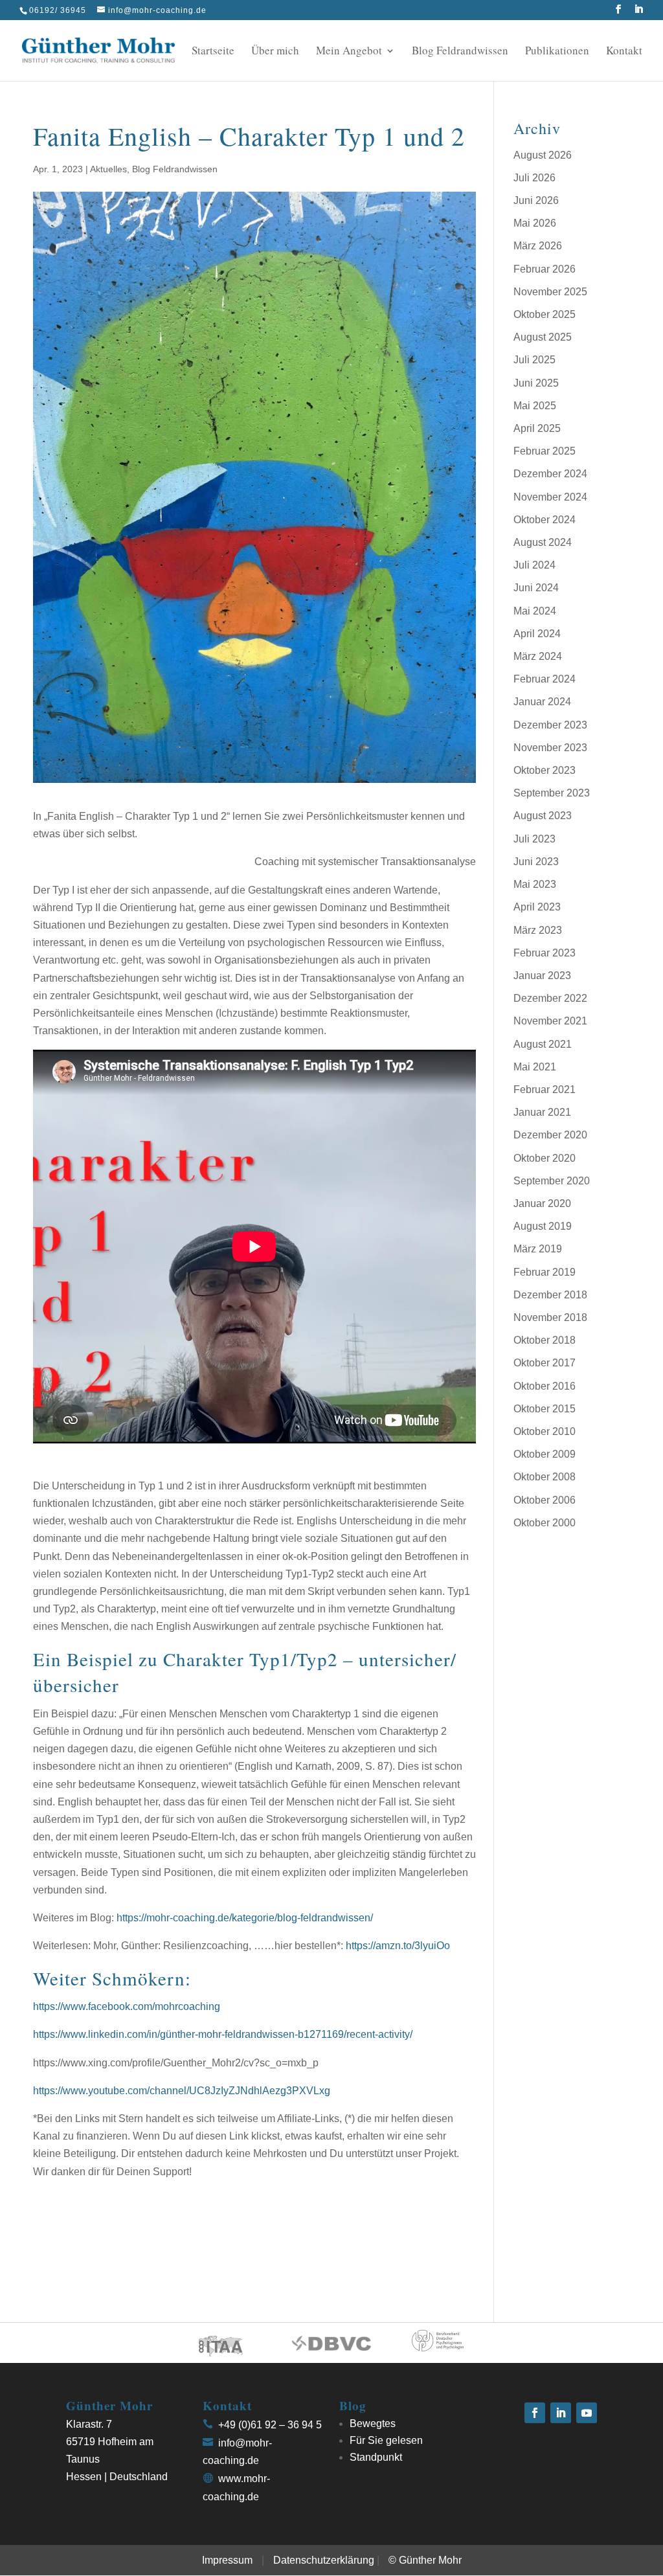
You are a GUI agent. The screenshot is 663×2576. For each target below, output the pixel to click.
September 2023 (552, 793)
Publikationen (557, 52)
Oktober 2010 (545, 1431)
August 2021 (543, 1044)
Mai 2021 (535, 1067)
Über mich (275, 52)
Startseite (213, 52)
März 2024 (538, 656)
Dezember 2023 (550, 725)
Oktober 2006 (545, 1500)
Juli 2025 (534, 360)
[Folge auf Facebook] (535, 2413)
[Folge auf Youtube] (587, 2413)
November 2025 (550, 292)
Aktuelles (108, 169)
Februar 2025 (545, 451)
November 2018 (550, 1317)
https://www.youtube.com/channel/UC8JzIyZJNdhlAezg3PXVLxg (182, 2091)
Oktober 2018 (545, 1340)
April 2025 (537, 428)
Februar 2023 (545, 953)
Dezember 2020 (550, 1135)
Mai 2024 (535, 611)
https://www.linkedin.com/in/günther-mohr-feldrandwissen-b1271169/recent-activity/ (223, 2034)
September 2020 (552, 1181)
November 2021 (550, 1021)
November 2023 (550, 748)
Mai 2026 (535, 223)
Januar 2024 (542, 702)
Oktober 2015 (545, 1409)
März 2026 (538, 246)
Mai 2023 (535, 884)
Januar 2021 (542, 1112)
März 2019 (538, 1249)
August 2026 (543, 155)
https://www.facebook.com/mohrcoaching (127, 2006)
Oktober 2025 (545, 314)
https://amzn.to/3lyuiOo (398, 1946)
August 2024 (543, 542)
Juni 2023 (536, 862)
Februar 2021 (545, 1090)
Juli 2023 (534, 839)
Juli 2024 (534, 565)
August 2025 (543, 337)
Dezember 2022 (550, 998)
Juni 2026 (536, 200)
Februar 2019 (545, 1272)
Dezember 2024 (550, 474)
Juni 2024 (536, 588)
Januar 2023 (542, 976)
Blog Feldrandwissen (460, 52)
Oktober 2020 (545, 1158)
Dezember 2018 (550, 1295)
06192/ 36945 (58, 10)
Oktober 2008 (545, 1477)
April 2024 (537, 634)
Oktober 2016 (545, 1386)
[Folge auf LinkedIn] (561, 2413)
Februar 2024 (545, 679)
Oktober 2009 (545, 1454)
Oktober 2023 (545, 770)
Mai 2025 (535, 406)
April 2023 (537, 907)
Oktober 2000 (545, 1523)
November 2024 (550, 497)
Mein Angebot (349, 52)
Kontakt (624, 52)
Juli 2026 (534, 178)
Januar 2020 (542, 1203)
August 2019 (543, 1226)
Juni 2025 (536, 383)
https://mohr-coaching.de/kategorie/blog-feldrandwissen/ (245, 1918)
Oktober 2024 (545, 520)
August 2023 (543, 816)
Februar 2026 (545, 269)
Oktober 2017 (545, 1363)
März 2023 (538, 930)
